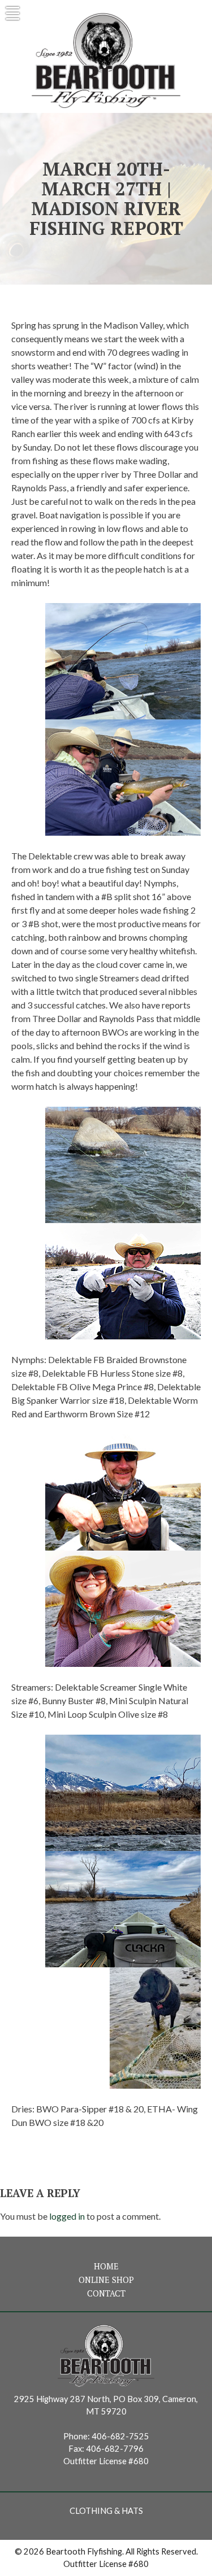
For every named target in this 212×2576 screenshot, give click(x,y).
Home (106, 2266)
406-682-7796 (115, 2449)
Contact (106, 2293)
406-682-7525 (120, 2436)
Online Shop (106, 2280)
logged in (67, 2216)
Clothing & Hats (106, 2511)
